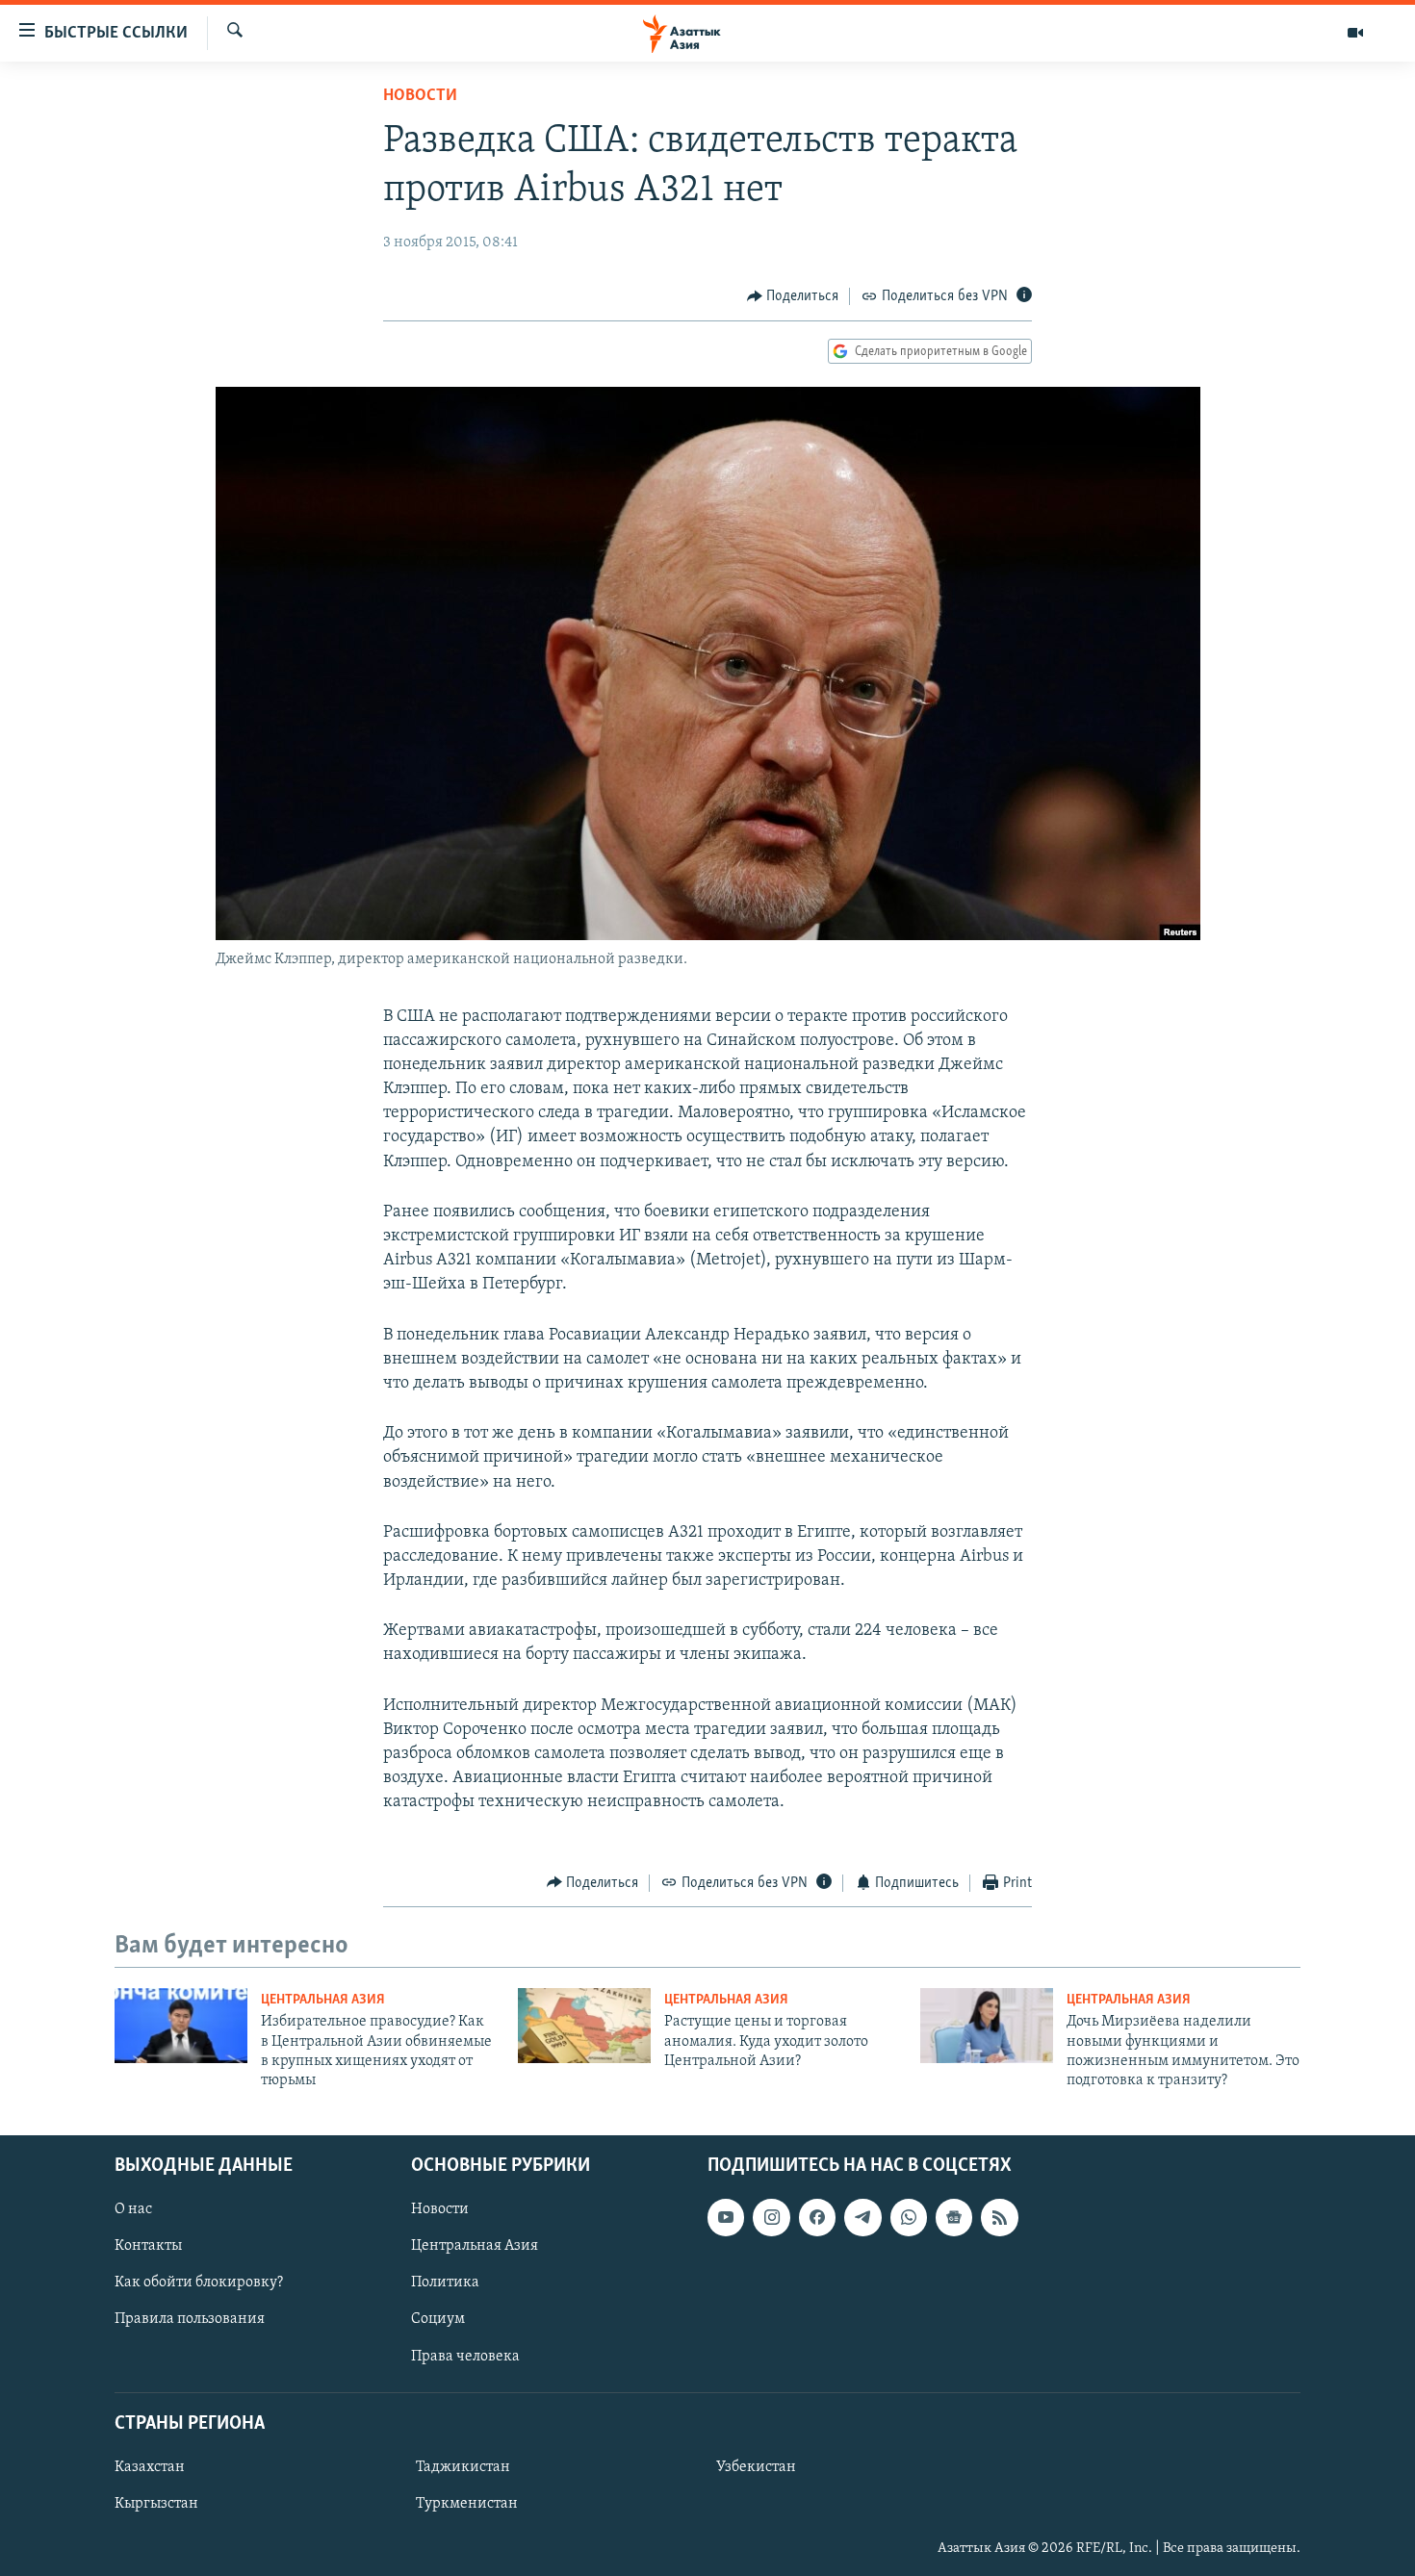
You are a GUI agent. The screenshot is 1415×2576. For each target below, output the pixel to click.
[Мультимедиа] (1355, 33)
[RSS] (999, 2217)
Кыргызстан (156, 2504)
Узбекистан (756, 2467)
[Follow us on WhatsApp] (909, 2217)
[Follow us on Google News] (954, 2217)
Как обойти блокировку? (199, 2283)
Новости (420, 96)
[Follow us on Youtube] (726, 2217)
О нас (133, 2209)
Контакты (148, 2246)
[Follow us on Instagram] (771, 2217)
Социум (438, 2319)
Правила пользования (190, 2319)
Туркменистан (467, 2504)
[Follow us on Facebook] (817, 2217)
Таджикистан (463, 2467)
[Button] (793, 296)
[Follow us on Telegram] (862, 2217)
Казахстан (150, 2467)
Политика (445, 2283)
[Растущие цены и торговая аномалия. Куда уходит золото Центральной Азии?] (584, 2026)
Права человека (465, 2356)
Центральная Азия (323, 2000)
